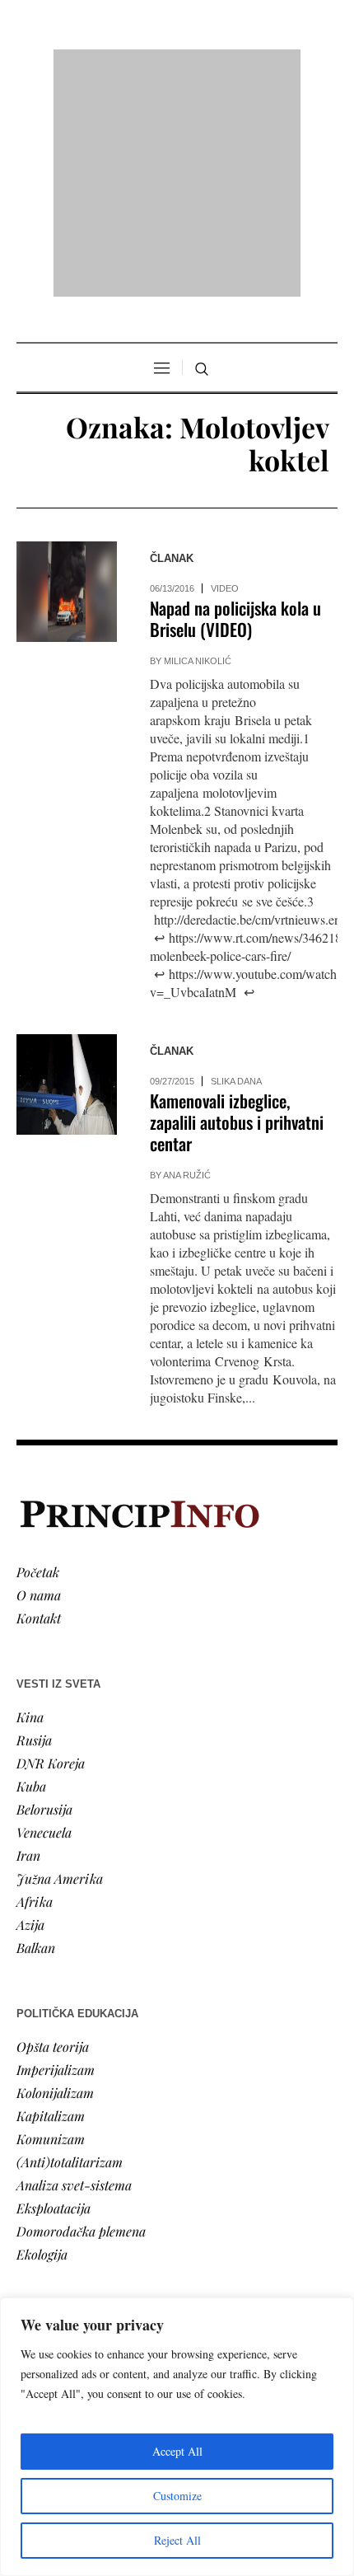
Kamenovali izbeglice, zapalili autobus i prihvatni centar (237, 910)
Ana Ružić (187, 963)
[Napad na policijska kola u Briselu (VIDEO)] (67, 380)
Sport (32, 2279)
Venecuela (44, 1620)
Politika (38, 2164)
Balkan (36, 1735)
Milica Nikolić (198, 449)
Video (225, 377)
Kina (30, 1504)
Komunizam (51, 1926)
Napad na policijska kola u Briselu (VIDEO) (235, 407)
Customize (177, 2496)
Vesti (30, 2140)
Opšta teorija (53, 1834)
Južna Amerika (60, 1666)
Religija (37, 2256)
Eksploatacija (54, 1995)
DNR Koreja (51, 1550)
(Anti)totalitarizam (70, 1949)
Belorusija (44, 1597)
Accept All (177, 2451)
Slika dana (236, 869)
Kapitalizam (51, 1903)
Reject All (177, 2540)
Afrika (35, 1689)
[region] (177, 2437)
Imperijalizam (56, 1857)
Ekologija (42, 2042)
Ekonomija (47, 2187)
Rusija (34, 1527)
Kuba (31, 1574)
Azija (30, 1712)
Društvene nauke (64, 2210)
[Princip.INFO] (177, 67)
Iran (28, 1643)
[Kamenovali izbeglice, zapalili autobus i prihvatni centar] (67, 873)
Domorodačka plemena (81, 2019)
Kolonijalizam (55, 1880)
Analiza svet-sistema (74, 1972)
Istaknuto (42, 2233)
